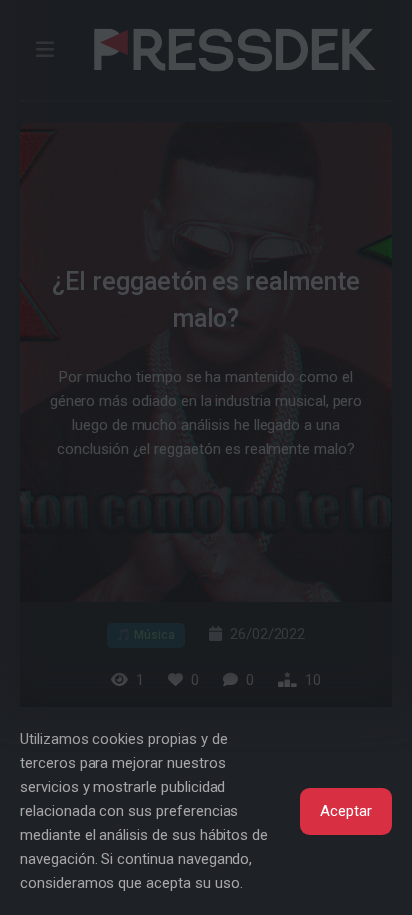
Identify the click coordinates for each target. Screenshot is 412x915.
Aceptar (346, 811)
